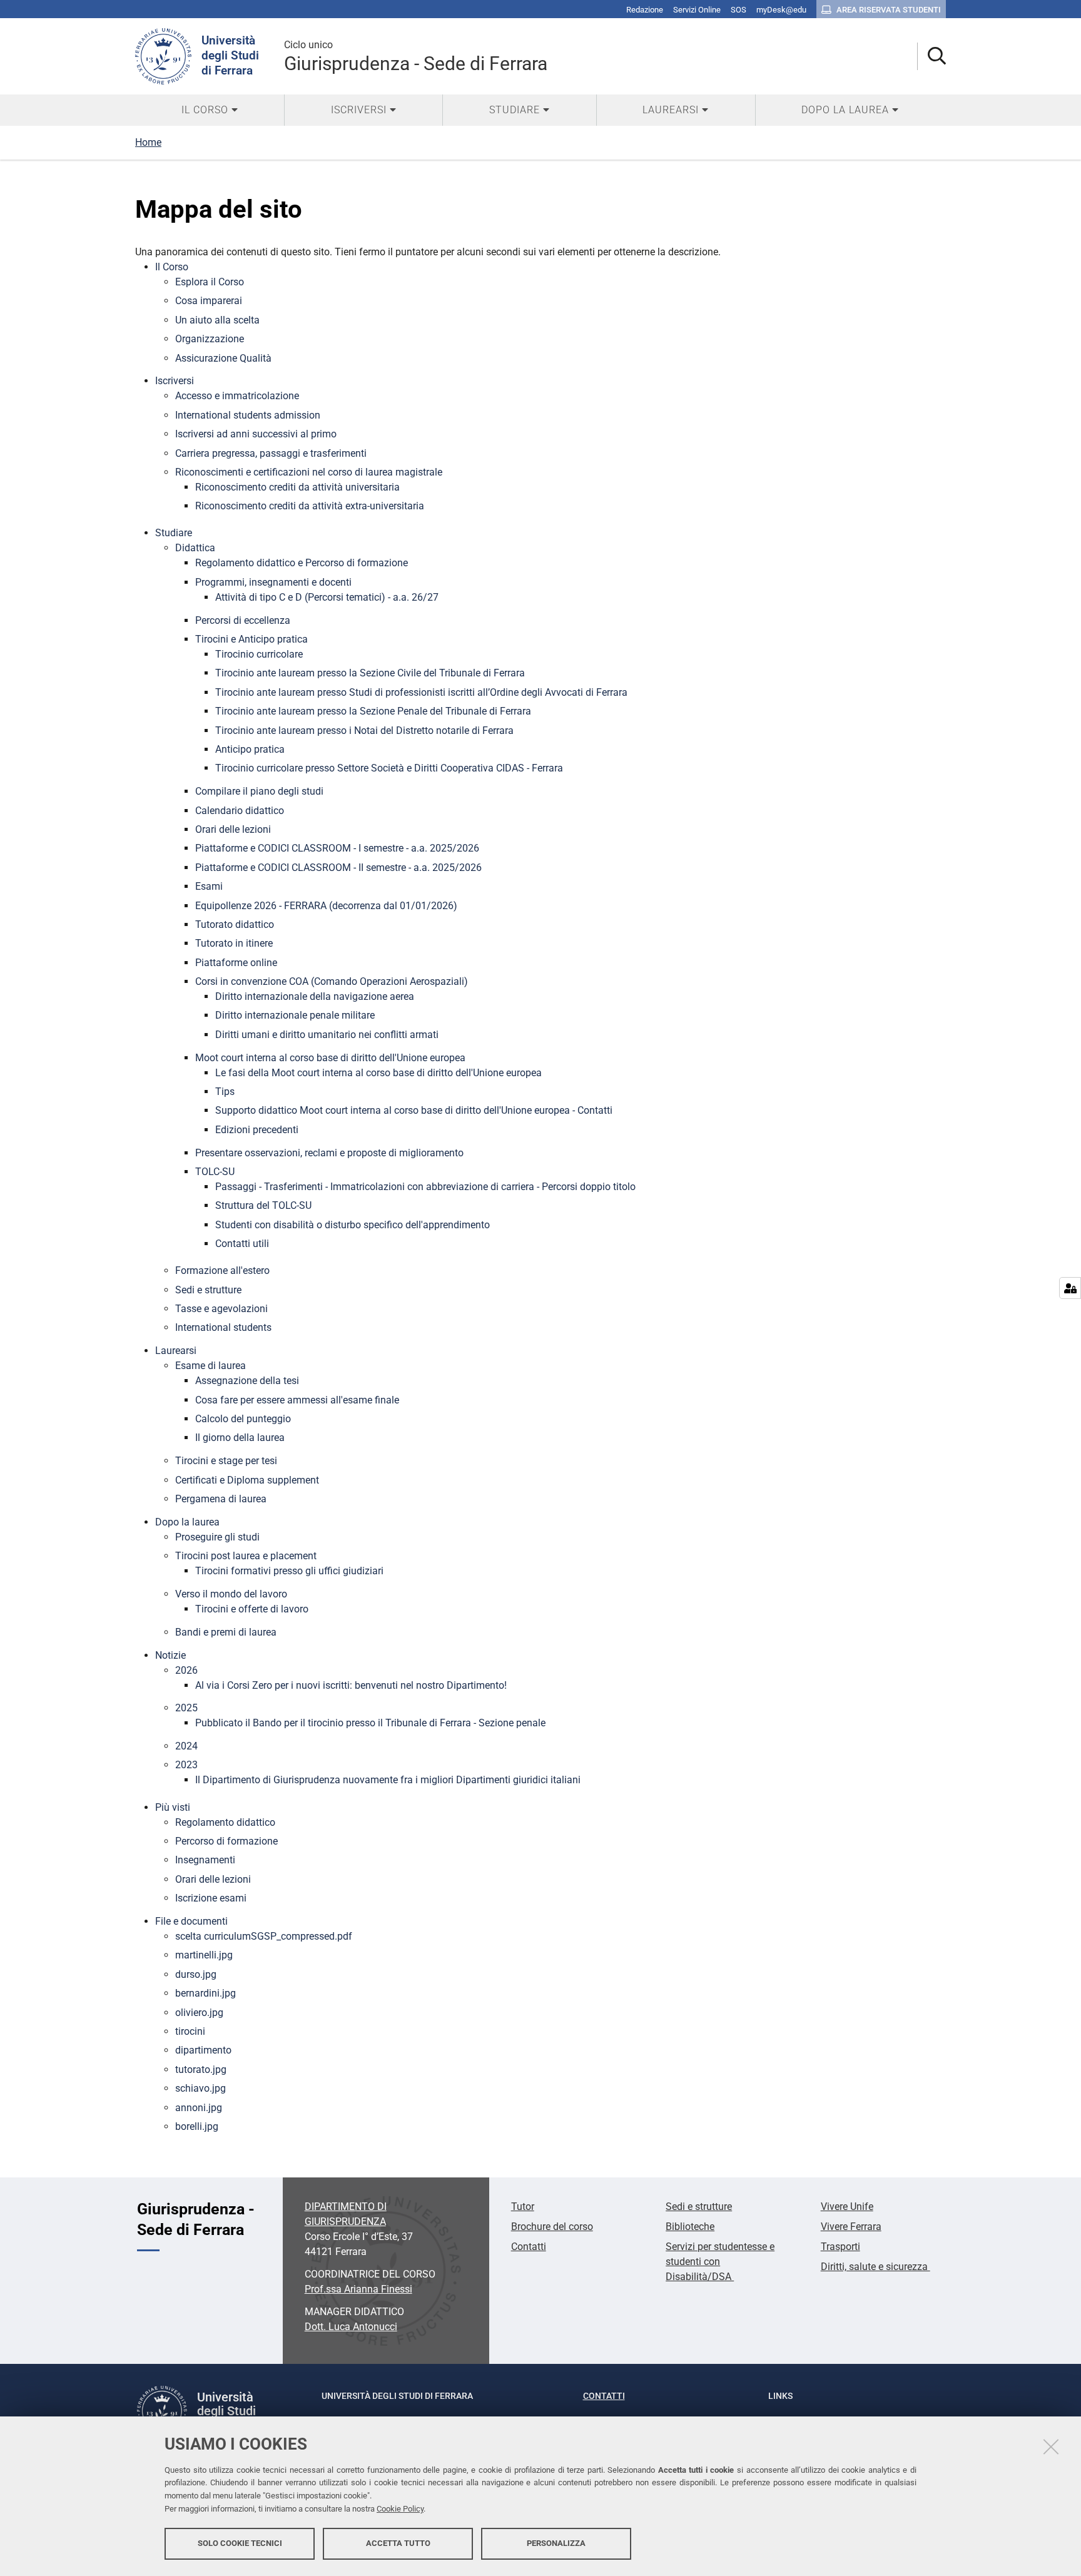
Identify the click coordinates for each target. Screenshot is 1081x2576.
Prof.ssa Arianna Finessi (358, 2289)
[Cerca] (932, 57)
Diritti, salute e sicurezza (875, 2267)
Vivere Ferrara (851, 2227)
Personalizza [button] (556, 2543)
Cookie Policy (400, 2509)
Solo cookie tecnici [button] (240, 2543)
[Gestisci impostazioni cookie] (1070, 1288)
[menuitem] (210, 110)
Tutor (523, 2207)
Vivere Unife (847, 2207)
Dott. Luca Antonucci (351, 2327)
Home (148, 142)
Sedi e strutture (699, 2207)
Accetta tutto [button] (398, 2543)
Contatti (529, 2247)
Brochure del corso (552, 2227)
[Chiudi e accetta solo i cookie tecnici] (1051, 2446)
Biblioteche (690, 2227)
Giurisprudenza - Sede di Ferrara (416, 57)
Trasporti (840, 2247)
